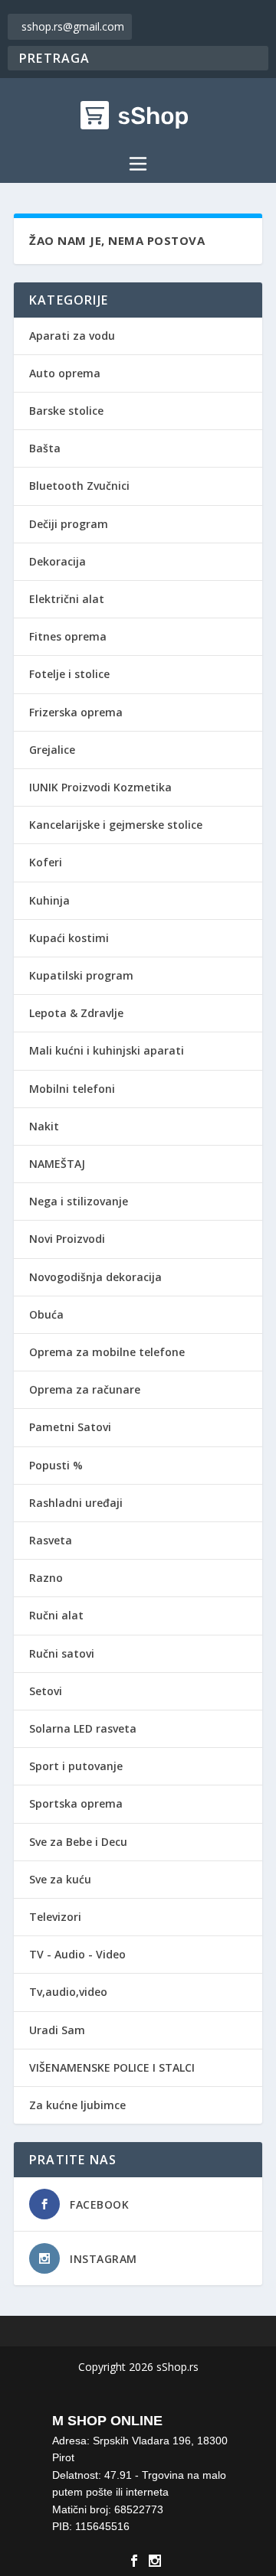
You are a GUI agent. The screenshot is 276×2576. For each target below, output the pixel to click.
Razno (46, 1578)
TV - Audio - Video (77, 1954)
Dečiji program (69, 524)
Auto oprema (65, 373)
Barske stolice (66, 411)
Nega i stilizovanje (79, 1201)
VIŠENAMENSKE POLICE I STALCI (112, 2067)
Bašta (45, 448)
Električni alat (67, 599)
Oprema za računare (85, 1389)
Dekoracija (58, 561)
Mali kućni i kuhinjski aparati (107, 1050)
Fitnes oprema (68, 636)
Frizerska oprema (76, 712)
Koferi (46, 862)
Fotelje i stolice (69, 674)
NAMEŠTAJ (57, 1164)
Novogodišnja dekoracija (95, 1277)
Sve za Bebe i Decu (78, 1842)
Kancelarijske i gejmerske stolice (116, 825)
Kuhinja (49, 900)
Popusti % (56, 1465)
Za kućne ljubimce (77, 2105)
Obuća (46, 1314)
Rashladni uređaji (76, 1503)
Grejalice (52, 750)
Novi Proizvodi (67, 1239)
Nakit (44, 1126)
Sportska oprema (76, 1803)
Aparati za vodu (72, 336)
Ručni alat (56, 1615)
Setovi (46, 1691)
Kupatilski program (81, 975)
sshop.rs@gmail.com (73, 26)
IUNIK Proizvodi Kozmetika (100, 787)
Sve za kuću (60, 1879)
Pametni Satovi (70, 1427)
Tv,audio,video (68, 1992)
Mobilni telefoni (72, 1089)
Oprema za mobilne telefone (107, 1352)
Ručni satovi (62, 1653)
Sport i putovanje (76, 1766)
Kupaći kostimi (69, 938)
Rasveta (51, 1540)
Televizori (55, 1917)
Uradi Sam (57, 2030)
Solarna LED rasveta (83, 1728)
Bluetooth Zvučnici (79, 486)
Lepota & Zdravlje (76, 1013)
